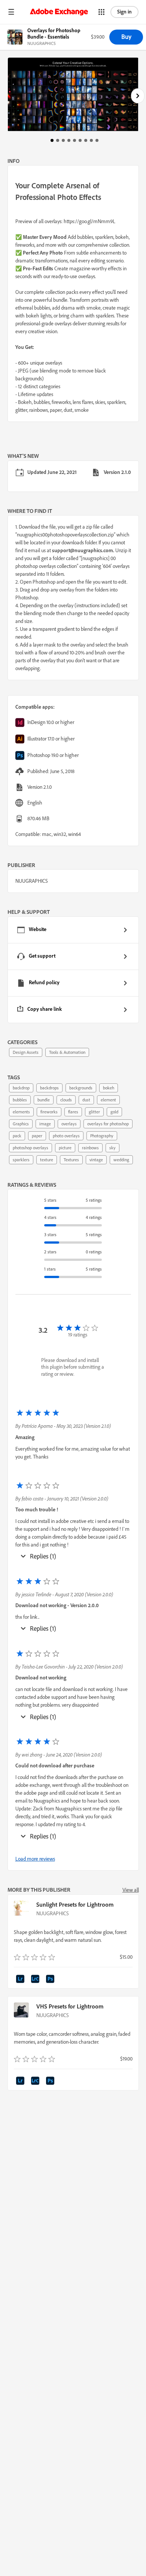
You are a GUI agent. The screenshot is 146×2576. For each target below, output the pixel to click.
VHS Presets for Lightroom (70, 2006)
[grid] (73, 970)
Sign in (124, 12)
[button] (11, 12)
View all (131, 1890)
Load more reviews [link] (35, 1859)
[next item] (138, 96)
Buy (126, 37)
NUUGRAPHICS (53, 1913)
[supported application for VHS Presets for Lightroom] (21, 2082)
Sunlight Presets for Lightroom (75, 1904)
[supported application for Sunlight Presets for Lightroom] (21, 1980)
